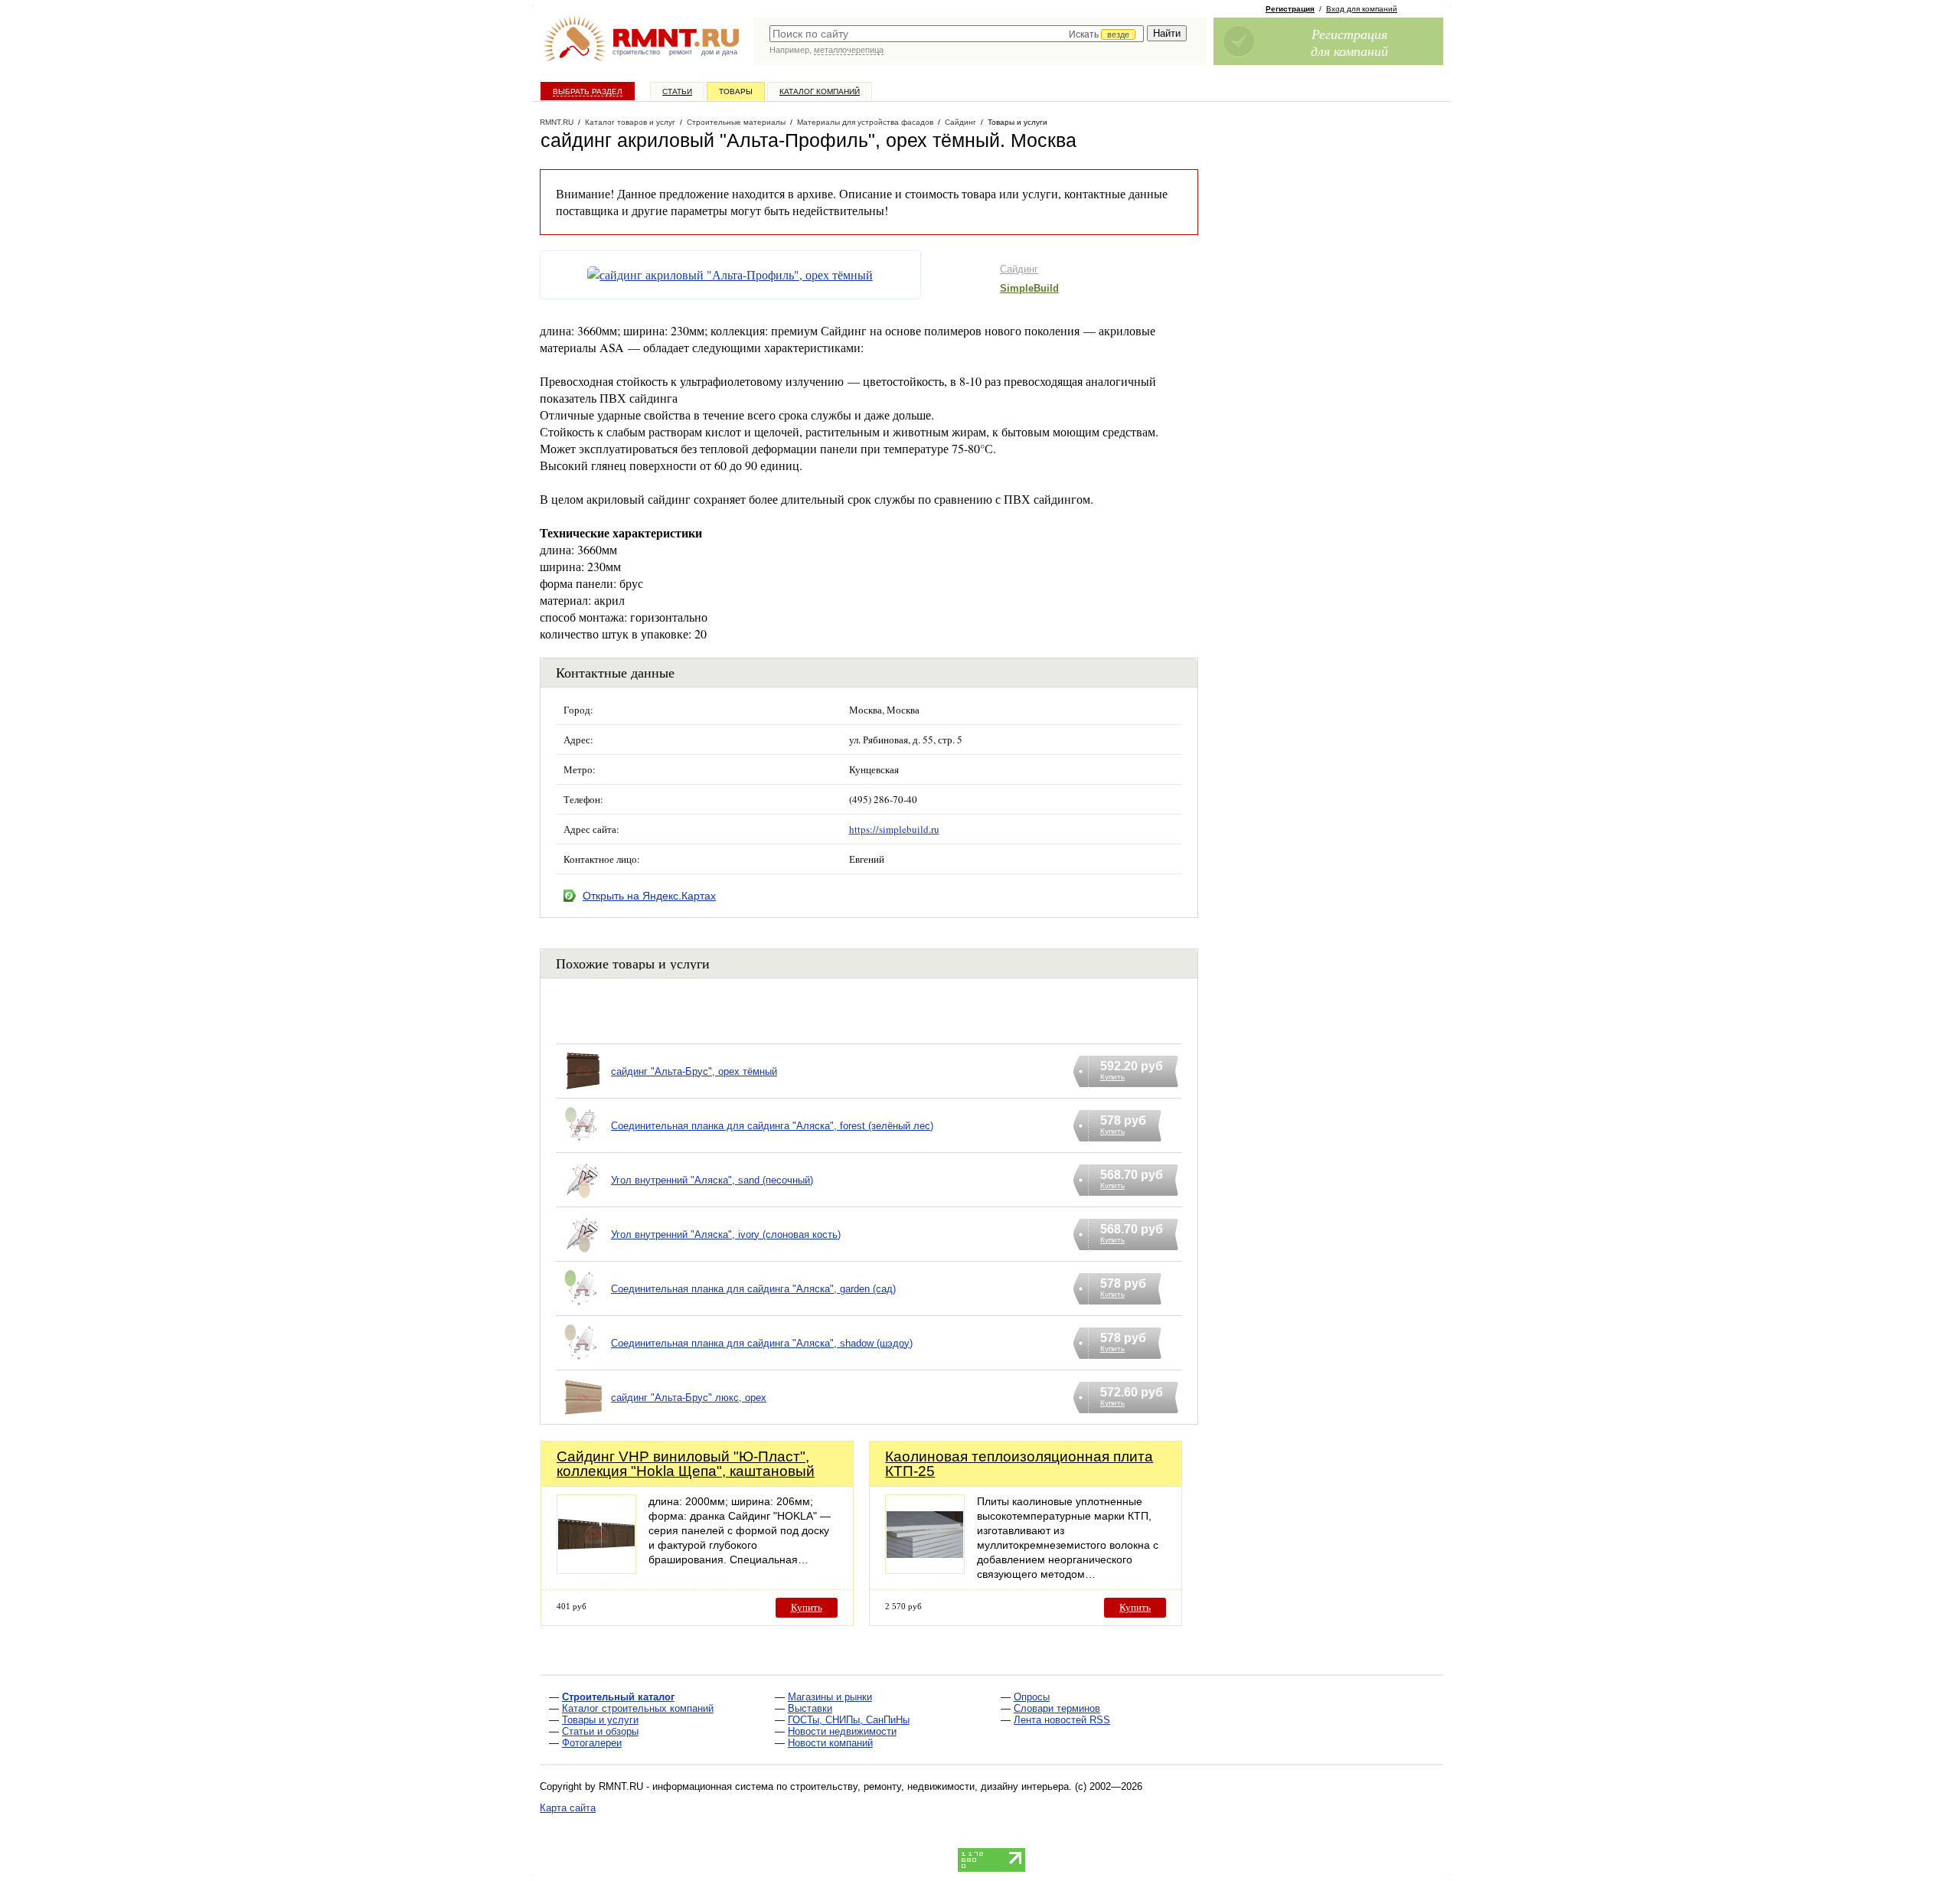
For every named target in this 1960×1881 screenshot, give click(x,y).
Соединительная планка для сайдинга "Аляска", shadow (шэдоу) (762, 1343)
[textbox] (957, 34)
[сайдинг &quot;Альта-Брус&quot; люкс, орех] (583, 1417)
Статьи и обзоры (600, 1731)
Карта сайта (568, 1808)
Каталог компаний (820, 91)
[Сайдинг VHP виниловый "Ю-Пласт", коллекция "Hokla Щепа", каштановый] (596, 1570)
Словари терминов (1057, 1708)
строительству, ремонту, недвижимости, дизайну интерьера (929, 1786)
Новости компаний (830, 1743)
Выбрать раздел (588, 91)
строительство (636, 52)
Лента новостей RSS (1062, 1720)
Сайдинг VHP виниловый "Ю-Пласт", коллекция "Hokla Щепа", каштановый (686, 1464)
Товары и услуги (600, 1720)
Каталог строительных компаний (638, 1708)
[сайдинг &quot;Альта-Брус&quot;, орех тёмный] (583, 1091)
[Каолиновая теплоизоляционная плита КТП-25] (925, 1570)
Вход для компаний (1362, 9)
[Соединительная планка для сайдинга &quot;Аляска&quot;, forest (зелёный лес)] (583, 1145)
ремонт (681, 52)
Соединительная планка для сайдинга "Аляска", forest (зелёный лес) (772, 1126)
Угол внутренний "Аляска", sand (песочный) (712, 1180)
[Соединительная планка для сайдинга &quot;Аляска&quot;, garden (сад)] (583, 1308)
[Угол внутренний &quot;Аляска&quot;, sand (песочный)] (583, 1199)
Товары (736, 91)
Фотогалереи (592, 1743)
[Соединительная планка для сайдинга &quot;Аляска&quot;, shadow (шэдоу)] (583, 1362)
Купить (807, 1607)
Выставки (810, 1708)
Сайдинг (1019, 269)
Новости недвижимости (842, 1731)
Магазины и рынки (830, 1697)
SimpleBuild (1029, 288)
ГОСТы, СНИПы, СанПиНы (849, 1720)
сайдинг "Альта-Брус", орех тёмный (694, 1071)
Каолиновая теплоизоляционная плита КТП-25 (1019, 1464)
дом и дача (719, 52)
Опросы (1032, 1697)
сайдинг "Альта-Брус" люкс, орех (689, 1398)
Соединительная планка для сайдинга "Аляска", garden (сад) (753, 1289)
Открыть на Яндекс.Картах (649, 896)
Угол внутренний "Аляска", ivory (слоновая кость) (726, 1234)
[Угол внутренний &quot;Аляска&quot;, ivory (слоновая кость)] (583, 1254)
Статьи (677, 91)
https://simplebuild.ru (894, 829)
